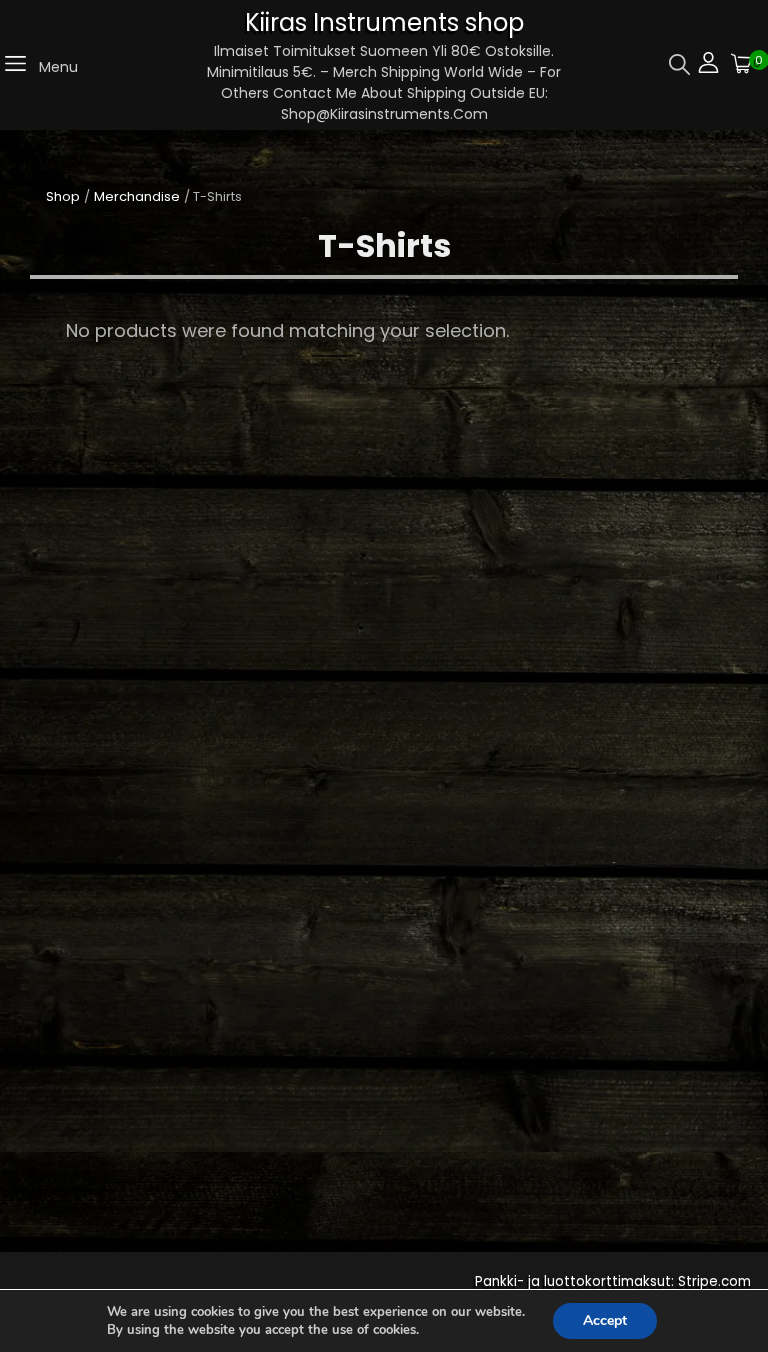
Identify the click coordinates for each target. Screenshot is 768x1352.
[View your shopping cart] (741, 65)
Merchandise (137, 196)
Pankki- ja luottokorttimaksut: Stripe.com (613, 1281)
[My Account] (708, 65)
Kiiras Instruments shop (384, 22)
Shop (63, 196)
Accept (605, 1320)
